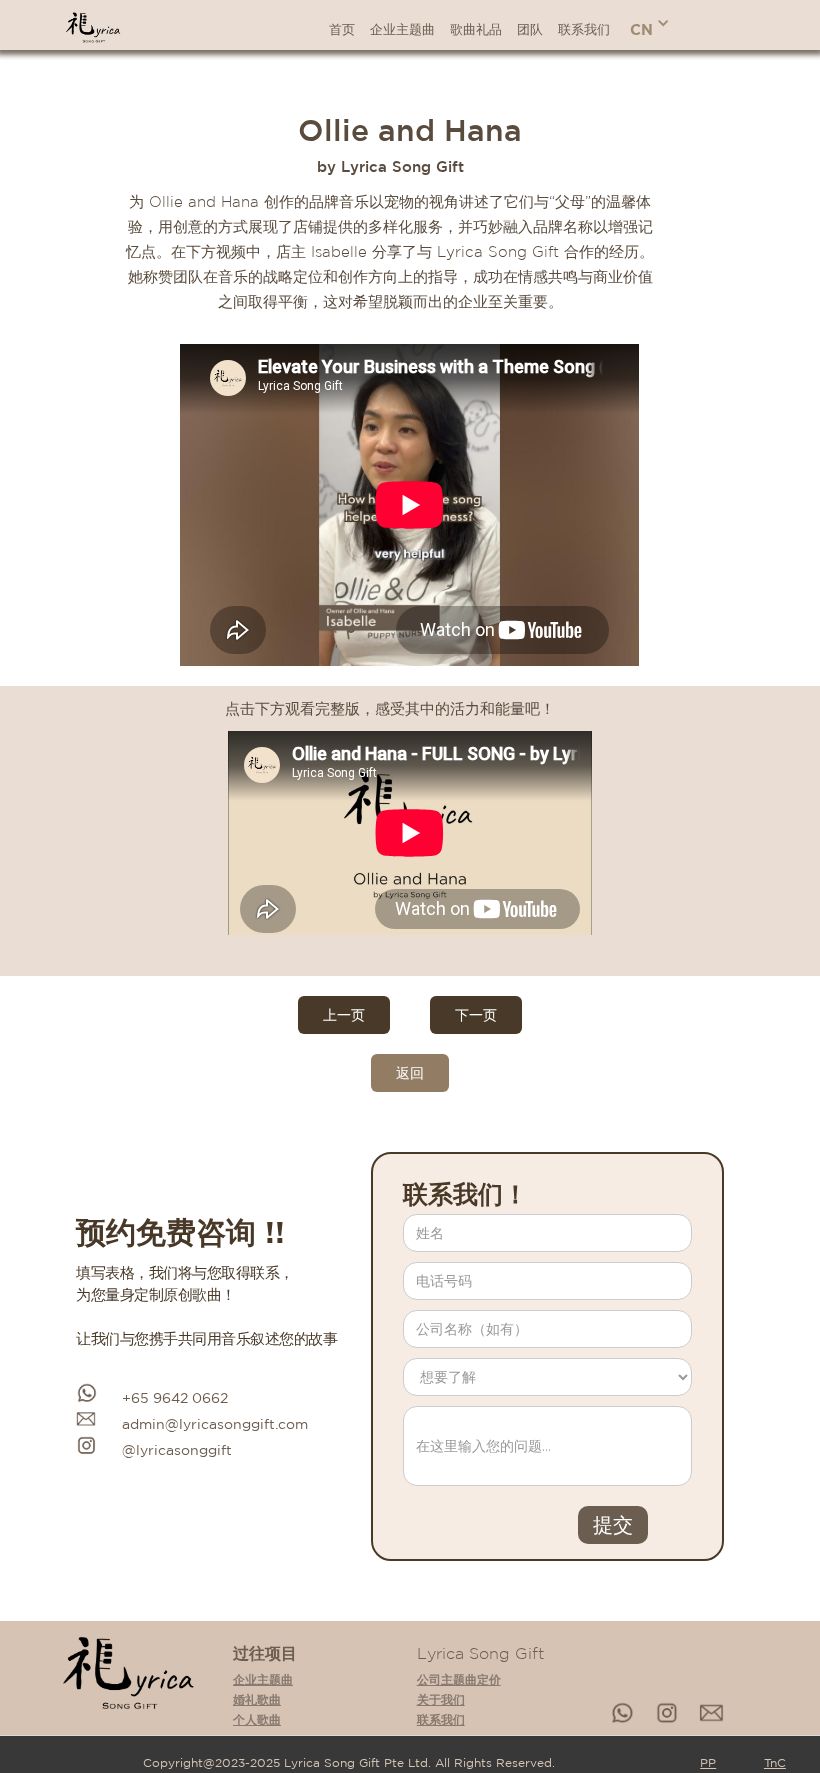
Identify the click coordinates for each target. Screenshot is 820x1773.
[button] (650, 25)
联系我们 (584, 29)
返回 (410, 1073)
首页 (342, 29)
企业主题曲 (402, 29)
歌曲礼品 (476, 29)
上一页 (344, 1015)
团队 (530, 29)
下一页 (476, 1015)
